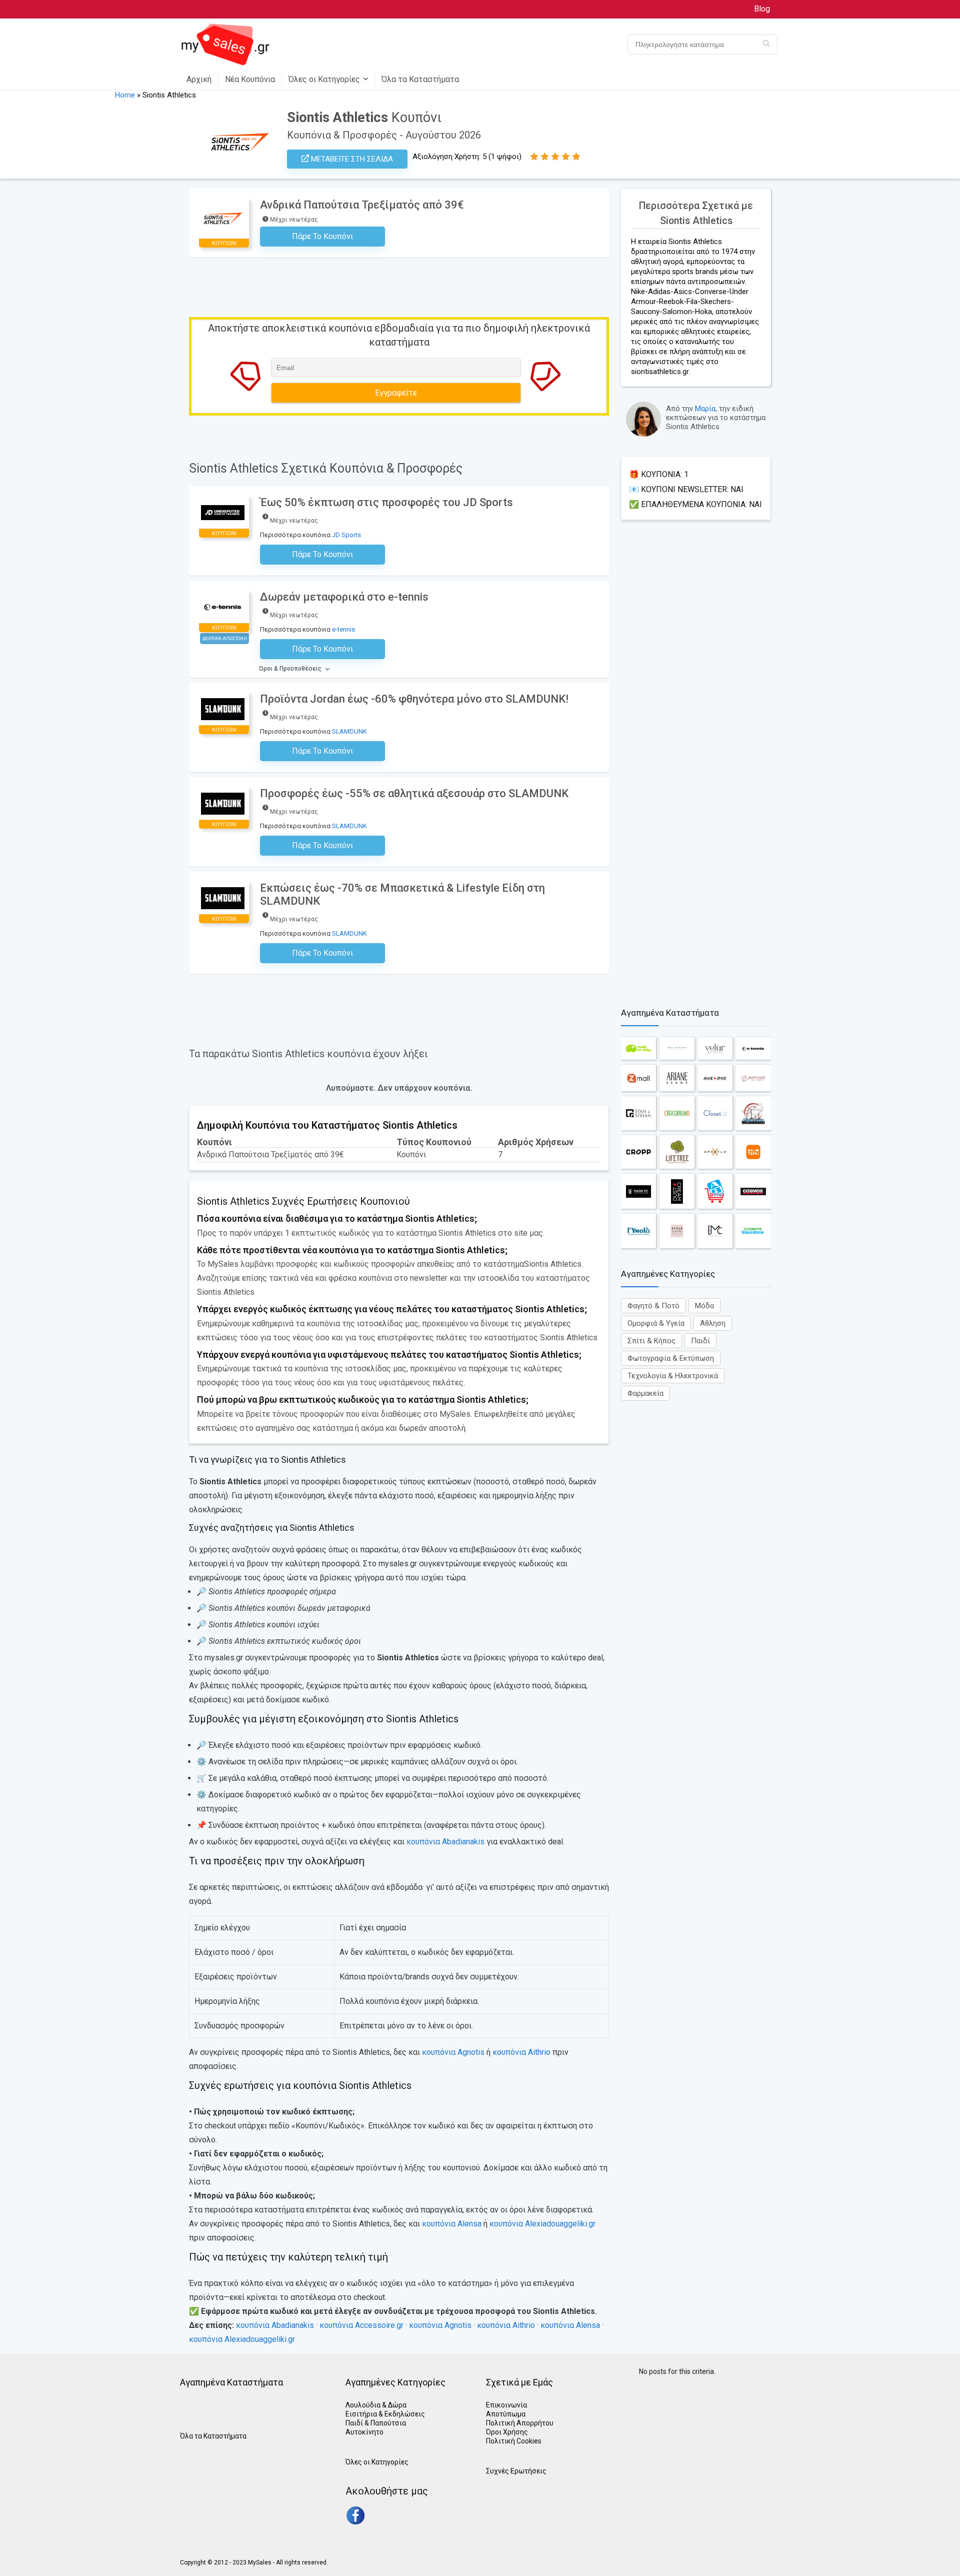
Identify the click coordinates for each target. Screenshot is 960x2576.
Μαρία (705, 409)
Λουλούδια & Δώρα (376, 2405)
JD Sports (346, 535)
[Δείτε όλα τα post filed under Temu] (753, 1152)
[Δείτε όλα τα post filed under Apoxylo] (715, 1152)
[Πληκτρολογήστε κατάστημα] (766, 45)
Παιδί (700, 1341)
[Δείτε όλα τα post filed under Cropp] (638, 1152)
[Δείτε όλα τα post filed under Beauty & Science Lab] (677, 1048)
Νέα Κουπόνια (250, 79)
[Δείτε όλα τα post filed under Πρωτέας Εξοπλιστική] (753, 1113)
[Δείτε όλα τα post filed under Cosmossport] (753, 1191)
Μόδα (704, 1306)
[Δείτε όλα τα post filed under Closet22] (715, 1113)
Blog (762, 9)
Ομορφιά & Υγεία (656, 1323)
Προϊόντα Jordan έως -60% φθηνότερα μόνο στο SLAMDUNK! (414, 699)
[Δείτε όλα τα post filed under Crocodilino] (677, 1113)
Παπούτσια (388, 2423)
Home (125, 95)
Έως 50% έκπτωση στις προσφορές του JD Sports (386, 502)
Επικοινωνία (506, 2405)
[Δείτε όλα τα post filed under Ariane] (677, 1078)
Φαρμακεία (645, 1393)
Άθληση (713, 1323)
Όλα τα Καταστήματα (420, 79)
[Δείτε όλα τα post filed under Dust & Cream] (677, 1191)
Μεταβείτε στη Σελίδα (351, 159)
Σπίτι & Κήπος (651, 1341)
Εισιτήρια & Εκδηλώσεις (385, 2414)
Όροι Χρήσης (507, 2432)
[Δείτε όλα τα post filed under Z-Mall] (638, 1078)
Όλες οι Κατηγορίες (324, 79)
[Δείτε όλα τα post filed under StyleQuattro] (677, 1231)
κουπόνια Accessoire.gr (361, 2325)
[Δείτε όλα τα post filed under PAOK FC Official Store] (638, 1191)
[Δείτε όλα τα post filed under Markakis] (753, 1078)
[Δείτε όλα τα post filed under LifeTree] (677, 1152)
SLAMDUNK (349, 731)
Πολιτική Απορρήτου (520, 2423)
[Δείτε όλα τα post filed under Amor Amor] (715, 1078)
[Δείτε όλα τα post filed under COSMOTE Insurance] (753, 1231)
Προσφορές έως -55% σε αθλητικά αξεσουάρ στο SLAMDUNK (414, 793)
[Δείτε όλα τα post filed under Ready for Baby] (638, 1048)
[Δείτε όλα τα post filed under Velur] (715, 1048)
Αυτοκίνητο (364, 2432)
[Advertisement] (696, 760)
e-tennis (343, 629)
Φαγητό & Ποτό (653, 1306)
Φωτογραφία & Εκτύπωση (671, 1358)
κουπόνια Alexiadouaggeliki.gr (542, 2224)
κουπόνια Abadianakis (445, 1842)
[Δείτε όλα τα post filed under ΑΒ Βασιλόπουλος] (715, 1191)
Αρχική (199, 79)
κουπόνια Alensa (452, 2224)
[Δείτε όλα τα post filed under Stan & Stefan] (638, 1113)
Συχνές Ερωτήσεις (516, 2471)
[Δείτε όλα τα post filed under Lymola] (638, 1231)
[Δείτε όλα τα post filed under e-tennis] (753, 1048)
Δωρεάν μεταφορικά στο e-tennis (344, 597)
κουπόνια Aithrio (521, 2052)
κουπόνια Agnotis (453, 2052)
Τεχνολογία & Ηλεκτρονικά (673, 1376)
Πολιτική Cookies (514, 2441)
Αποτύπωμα (506, 2414)
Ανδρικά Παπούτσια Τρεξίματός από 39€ (362, 205)
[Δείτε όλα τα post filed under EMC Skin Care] (715, 1231)
